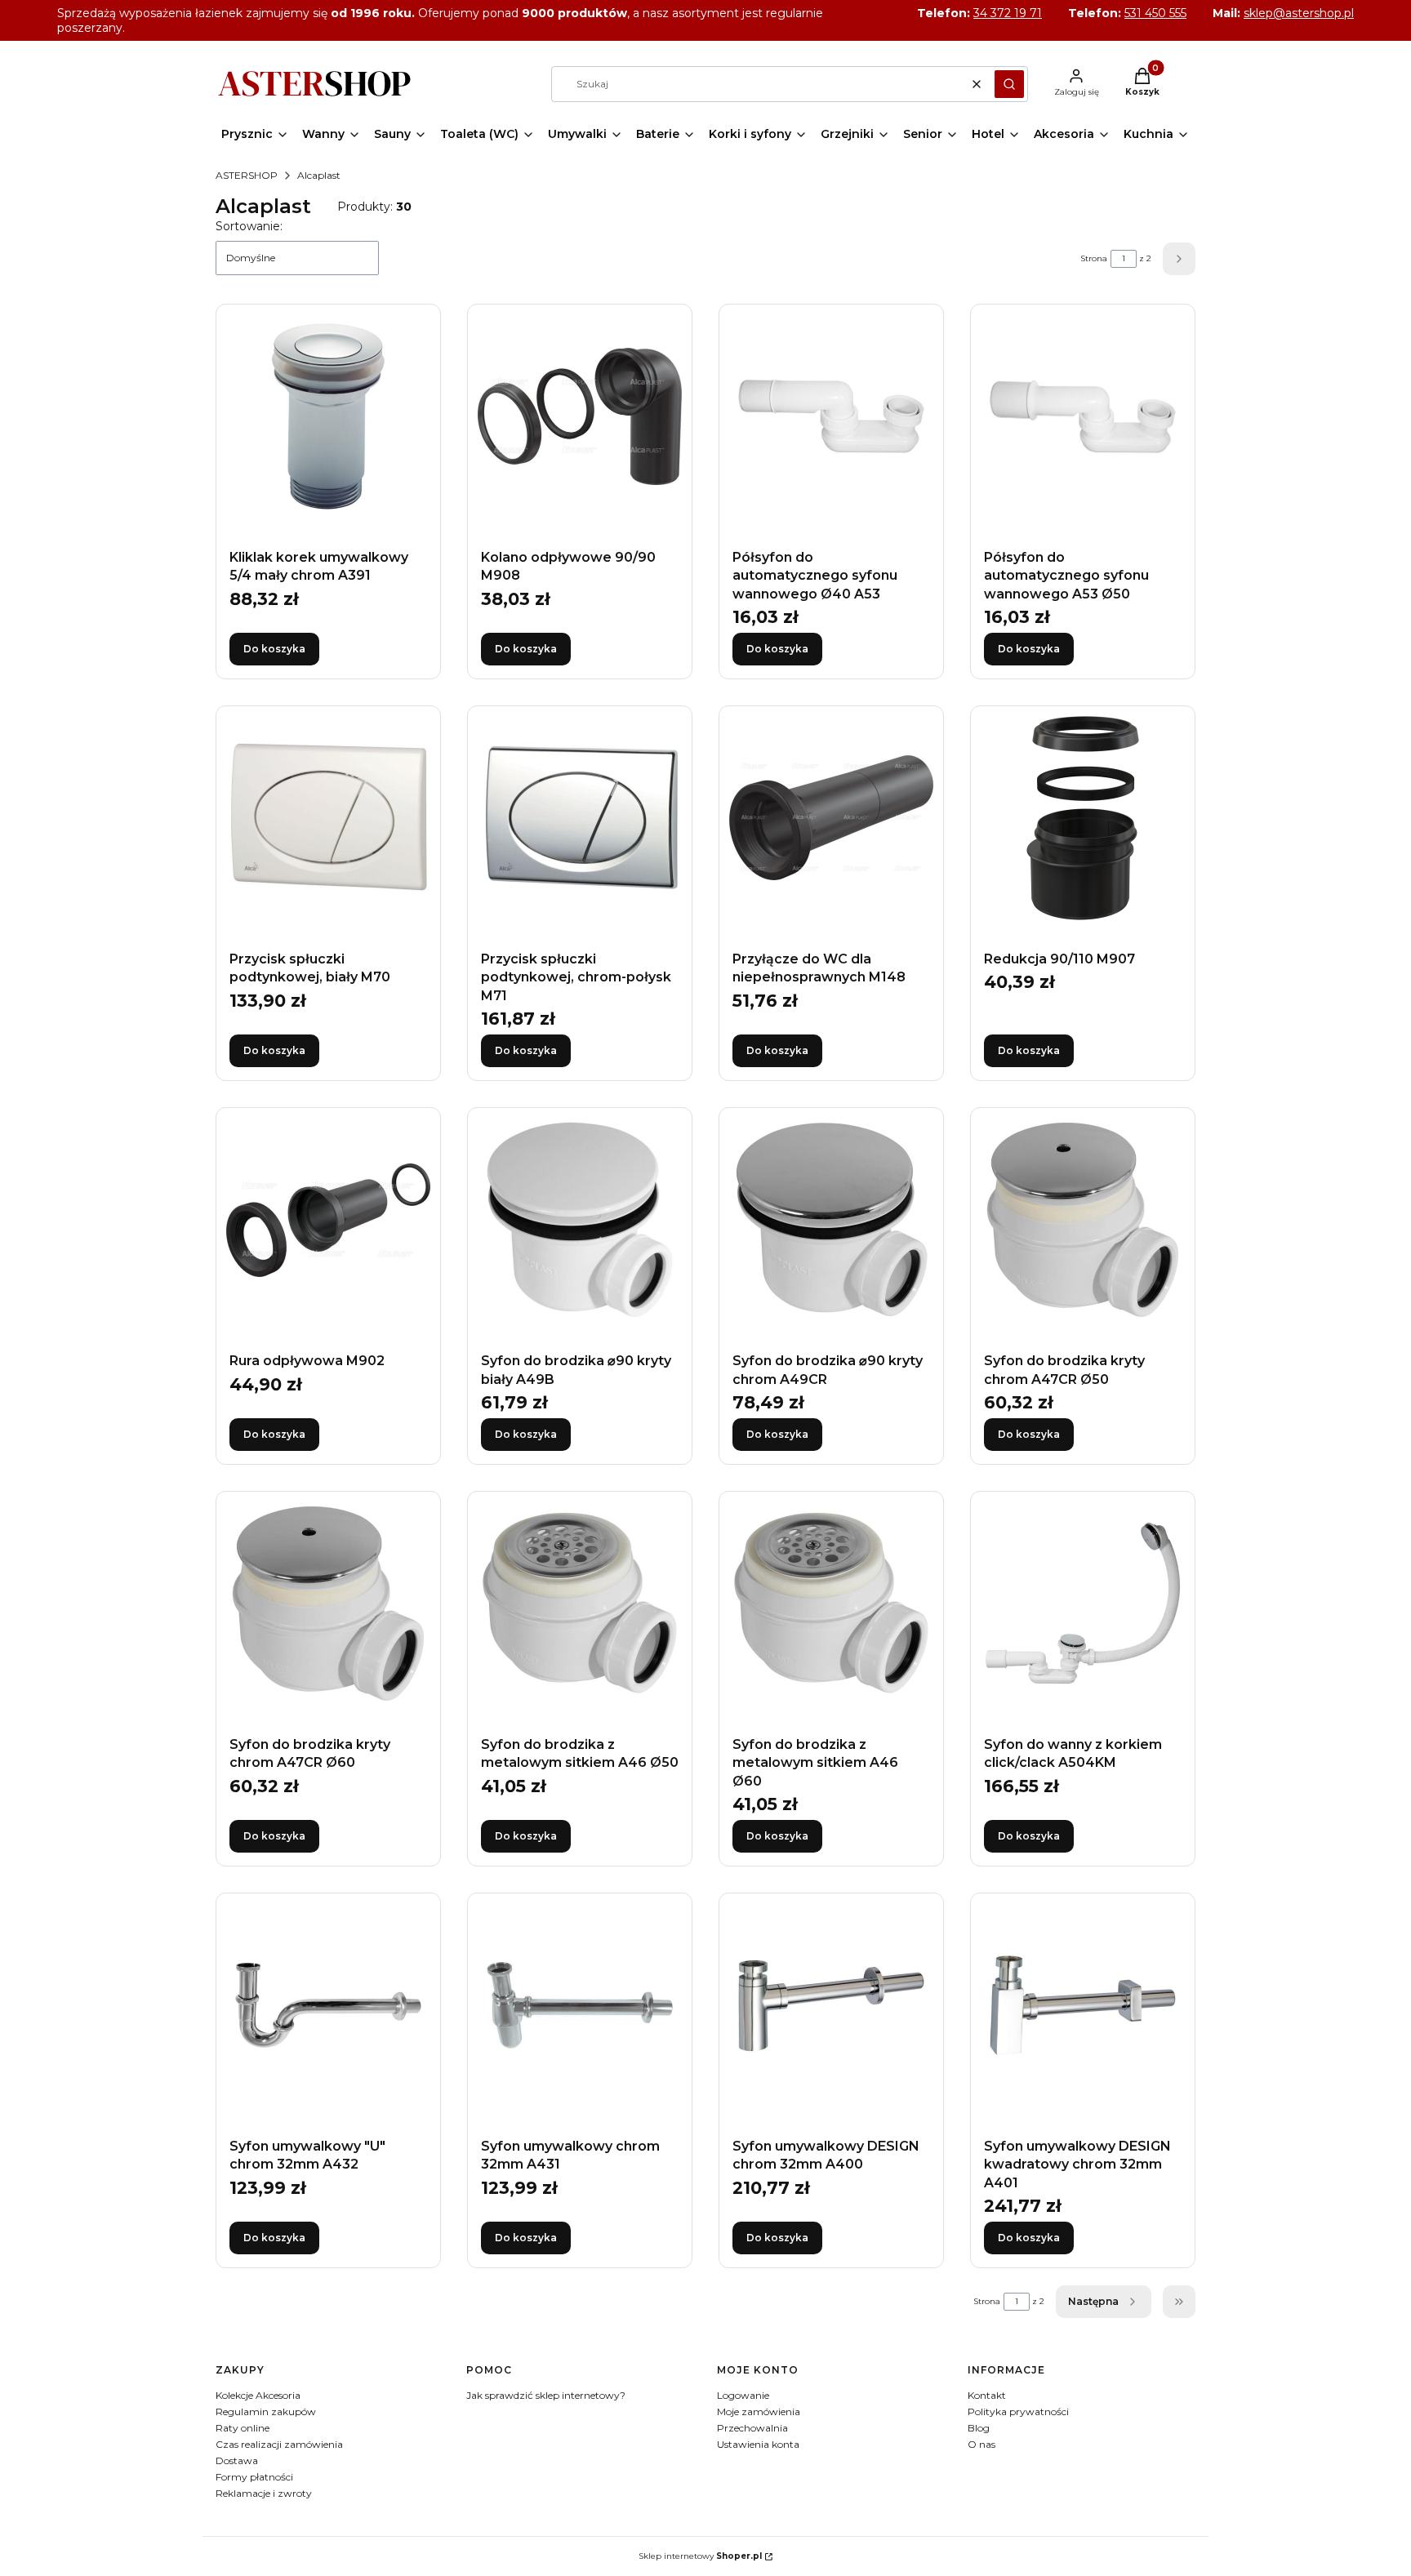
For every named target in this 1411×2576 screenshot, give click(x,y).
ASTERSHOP (247, 175)
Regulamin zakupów (266, 2411)
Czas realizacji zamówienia (279, 2444)
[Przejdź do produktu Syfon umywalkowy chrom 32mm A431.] (580, 2005)
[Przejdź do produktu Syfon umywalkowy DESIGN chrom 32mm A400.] (831, 2005)
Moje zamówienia (759, 2411)
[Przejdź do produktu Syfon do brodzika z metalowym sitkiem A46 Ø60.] (831, 1604)
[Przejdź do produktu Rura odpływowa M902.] (328, 1220)
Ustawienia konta (758, 2444)
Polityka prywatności (1018, 2411)
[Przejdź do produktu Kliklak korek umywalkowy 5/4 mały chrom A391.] (328, 416)
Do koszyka (274, 649)
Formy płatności (254, 2477)
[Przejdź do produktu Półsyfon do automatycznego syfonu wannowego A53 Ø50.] (1083, 416)
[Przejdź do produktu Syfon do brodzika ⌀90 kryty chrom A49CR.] (831, 1220)
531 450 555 (1155, 13)
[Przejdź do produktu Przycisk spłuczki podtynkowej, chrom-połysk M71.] (580, 818)
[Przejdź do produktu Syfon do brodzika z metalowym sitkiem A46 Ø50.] (580, 1604)
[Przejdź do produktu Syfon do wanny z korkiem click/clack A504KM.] (1083, 1604)
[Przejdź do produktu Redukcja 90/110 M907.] (1083, 818)
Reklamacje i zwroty (264, 2493)
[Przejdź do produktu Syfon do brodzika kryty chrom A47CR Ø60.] (328, 1604)
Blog (979, 2428)
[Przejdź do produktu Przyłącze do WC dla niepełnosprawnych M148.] (831, 818)
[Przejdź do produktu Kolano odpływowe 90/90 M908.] (580, 416)
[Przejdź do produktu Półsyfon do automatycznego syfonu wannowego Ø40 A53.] (831, 416)
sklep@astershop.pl (1299, 13)
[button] (1009, 84)
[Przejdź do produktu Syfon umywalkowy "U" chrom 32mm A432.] (328, 2005)
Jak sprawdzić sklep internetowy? (546, 2395)
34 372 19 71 (1008, 13)
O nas (981, 2444)
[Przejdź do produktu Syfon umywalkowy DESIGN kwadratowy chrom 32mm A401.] (1083, 2005)
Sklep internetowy (700, 2556)
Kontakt (987, 2395)
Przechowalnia (752, 2428)
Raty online (243, 2428)
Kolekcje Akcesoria (258, 2395)
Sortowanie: (249, 226)
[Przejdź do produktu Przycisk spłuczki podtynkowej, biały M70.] (328, 818)
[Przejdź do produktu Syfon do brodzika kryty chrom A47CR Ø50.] (1083, 1220)
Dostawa (237, 2460)
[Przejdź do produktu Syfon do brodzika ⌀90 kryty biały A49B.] (580, 1220)
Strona (1094, 258)
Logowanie (743, 2395)
